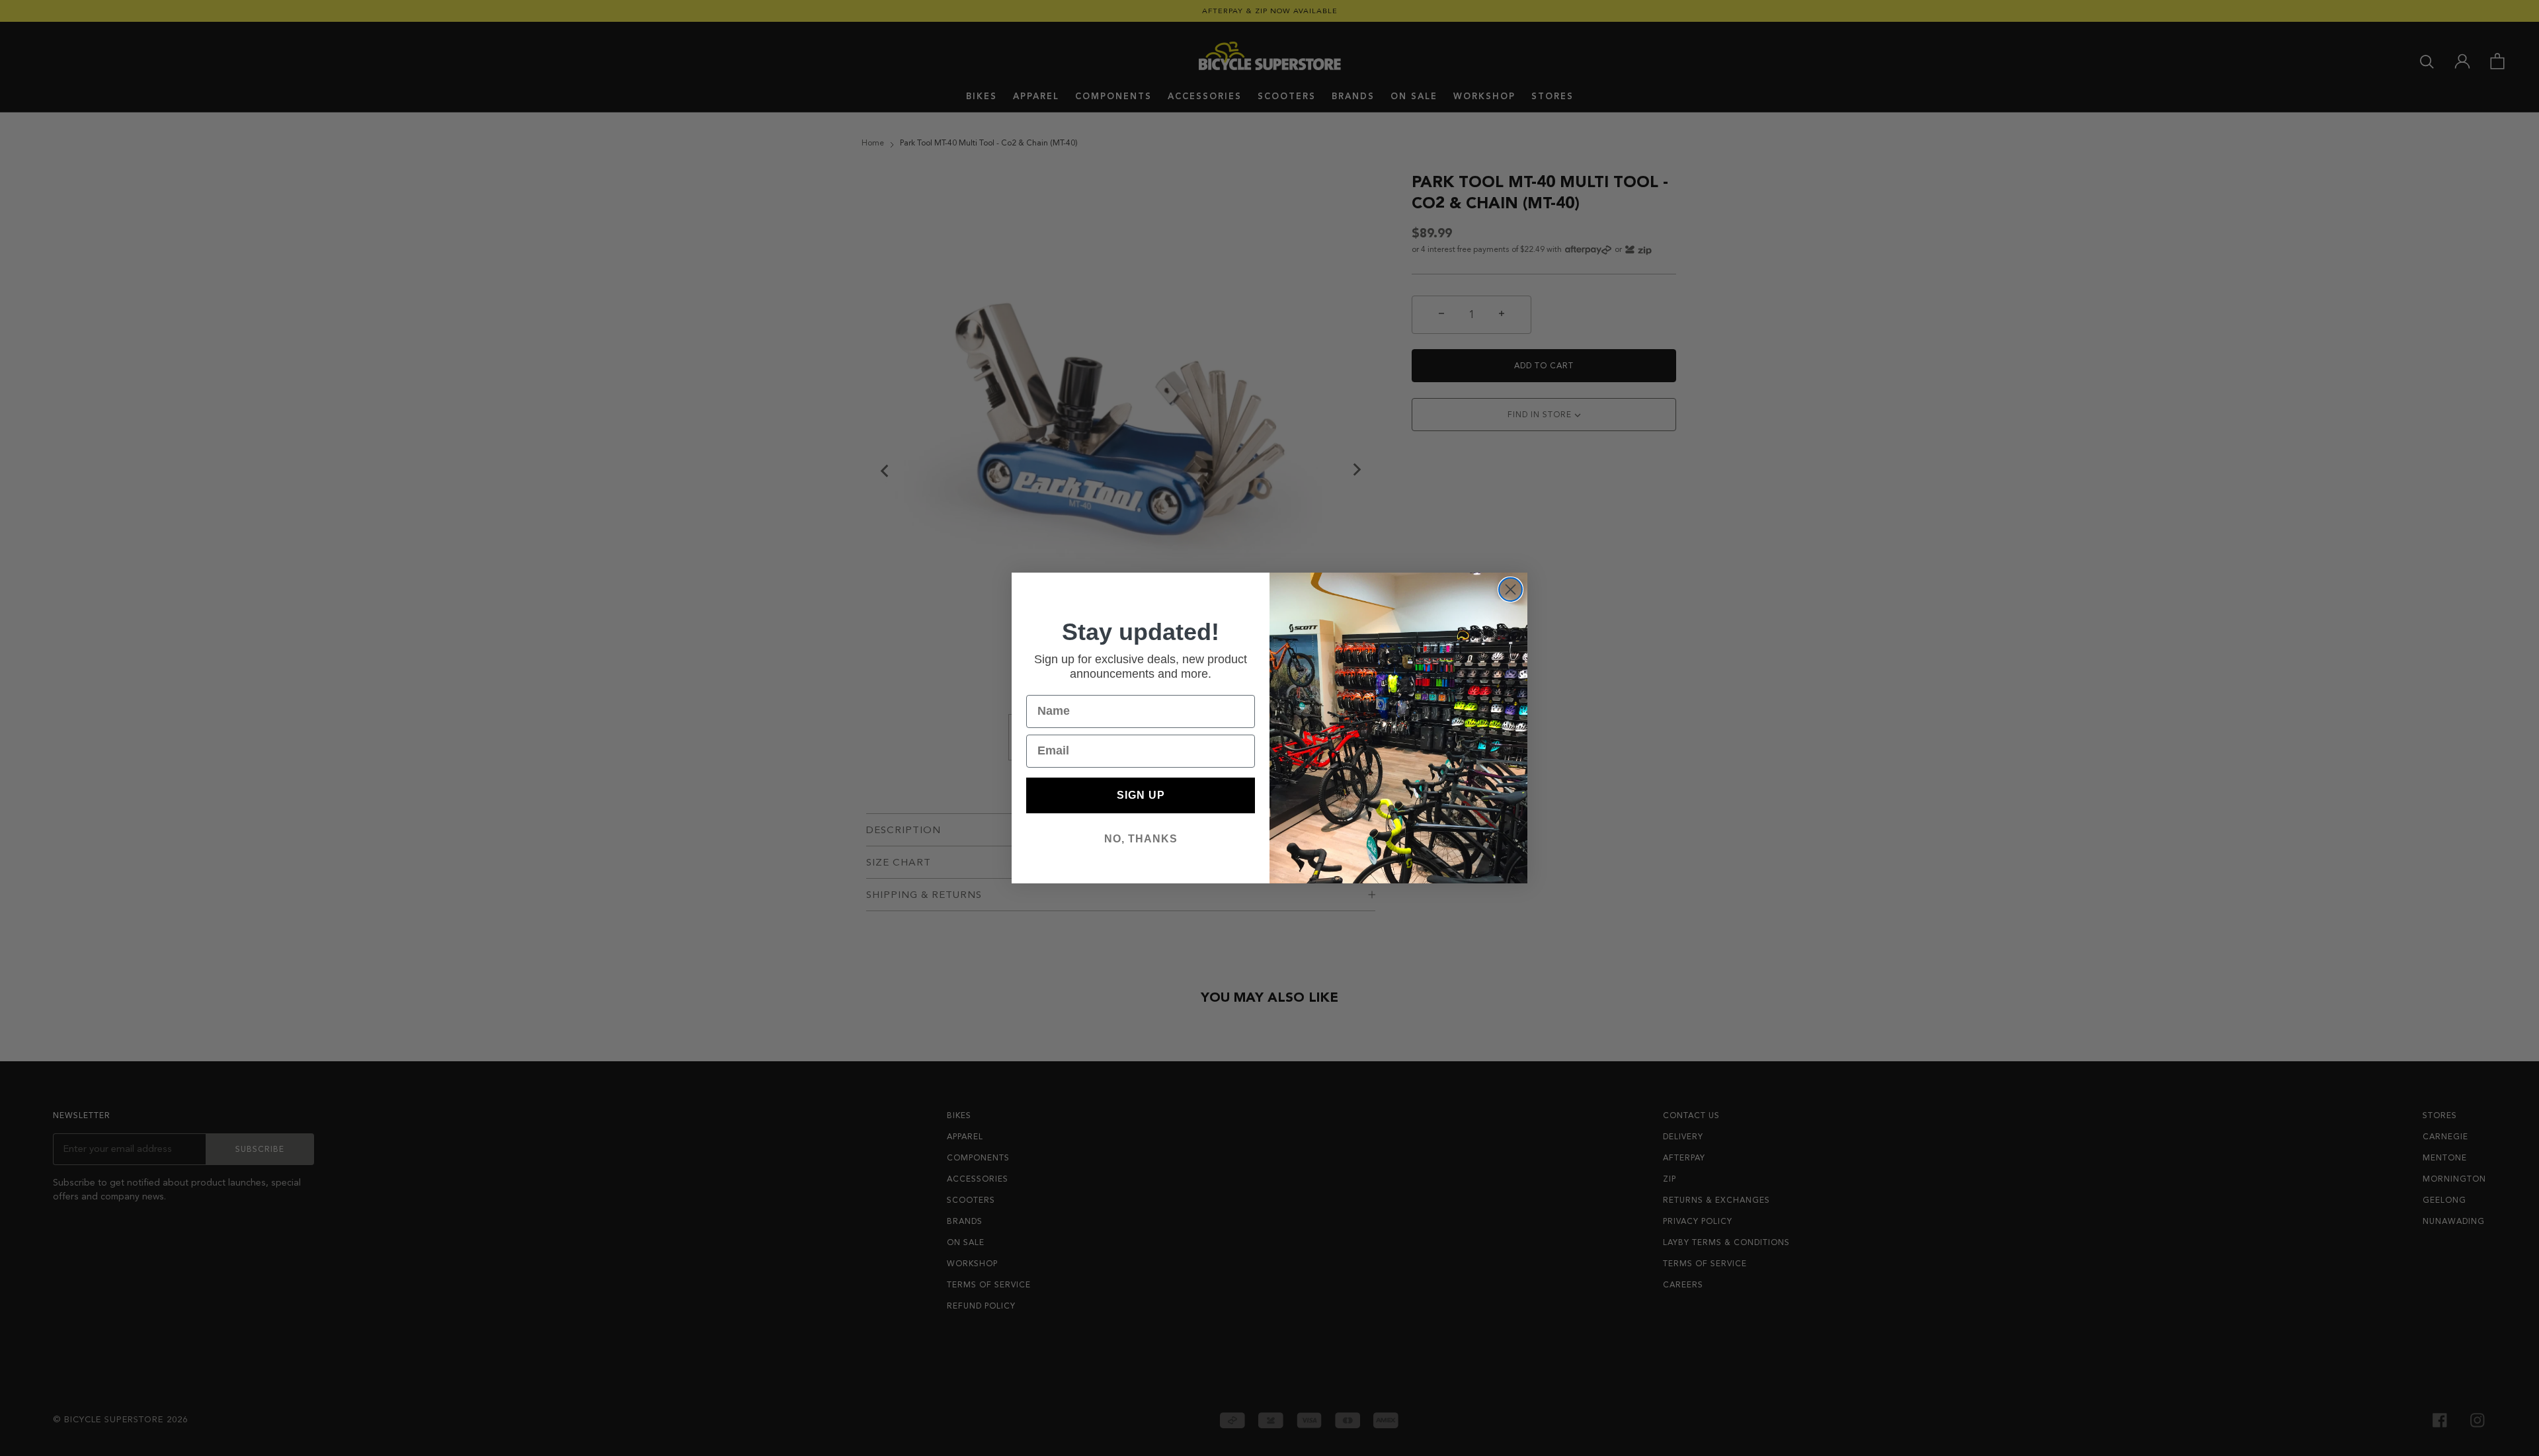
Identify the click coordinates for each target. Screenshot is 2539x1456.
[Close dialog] (1511, 589)
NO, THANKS (1141, 839)
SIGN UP (1141, 795)
